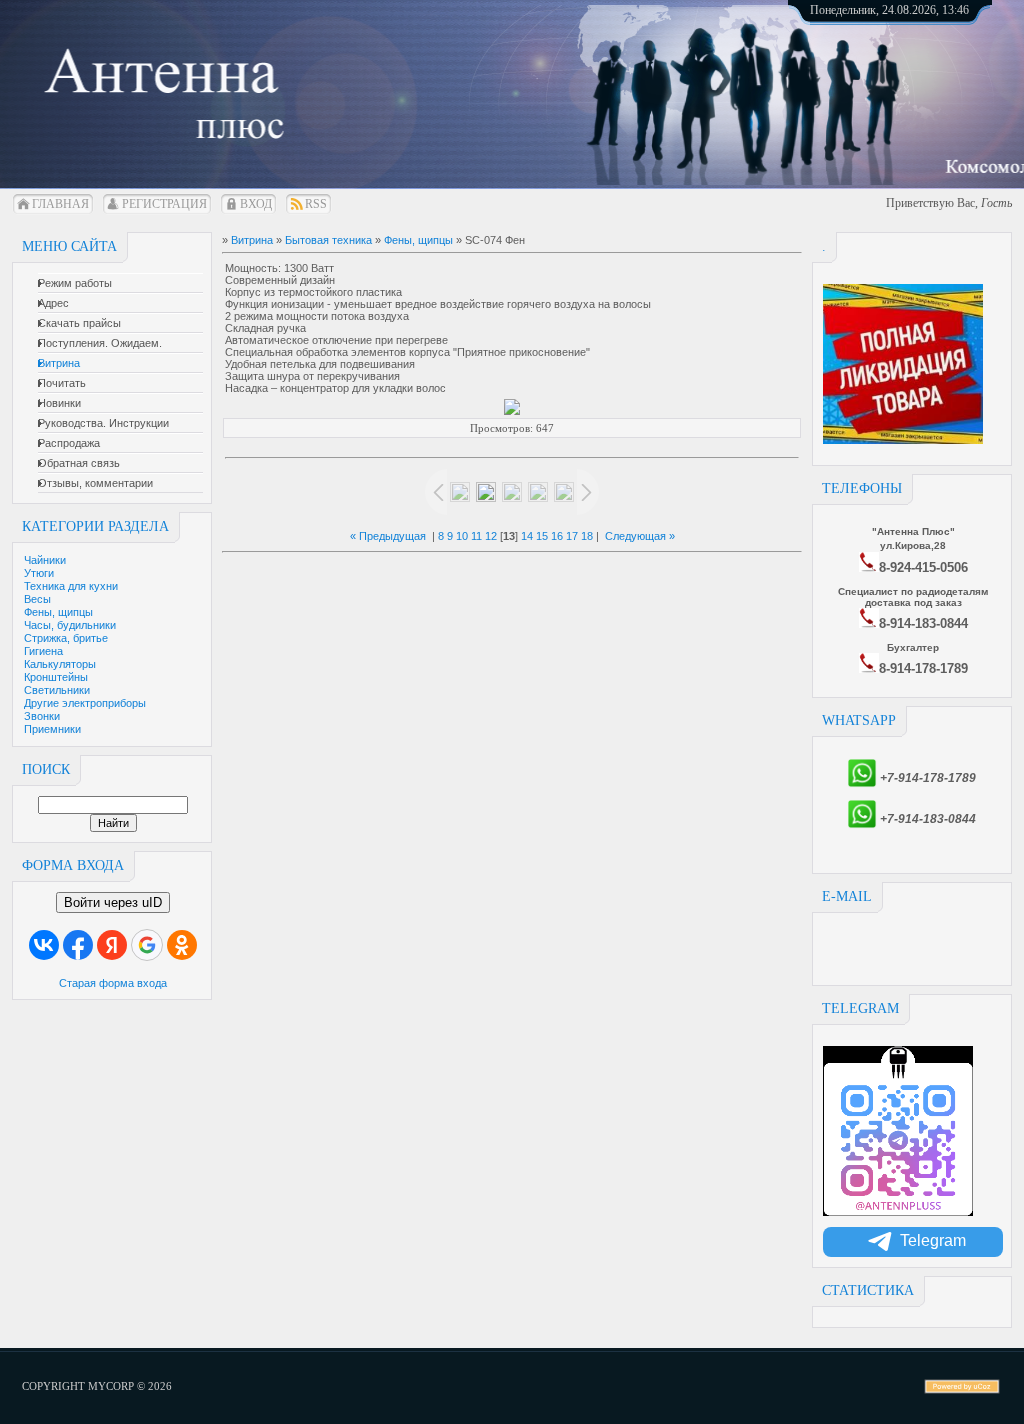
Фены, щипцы (58, 612)
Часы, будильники (70, 625)
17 (572, 536)
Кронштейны (56, 677)
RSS (316, 204)
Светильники (57, 690)
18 (587, 536)
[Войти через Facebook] (78, 945)
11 (476, 536)
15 (542, 536)
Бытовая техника (328, 240)
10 (462, 536)
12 (491, 536)
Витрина (252, 240)
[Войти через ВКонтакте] (44, 945)
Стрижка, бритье (66, 638)
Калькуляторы (60, 664)
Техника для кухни (71, 586)
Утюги (39, 573)
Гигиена (43, 651)
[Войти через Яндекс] (112, 945)
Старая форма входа (113, 983)
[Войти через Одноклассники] (182, 945)
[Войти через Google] (147, 945)
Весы (37, 599)
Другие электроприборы (85, 703)
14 (527, 536)
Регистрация (164, 204)
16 (557, 536)
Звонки (42, 716)
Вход (256, 204)
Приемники (52, 729)
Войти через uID (113, 902)
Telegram (933, 1240)
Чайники (45, 560)
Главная (60, 204)
